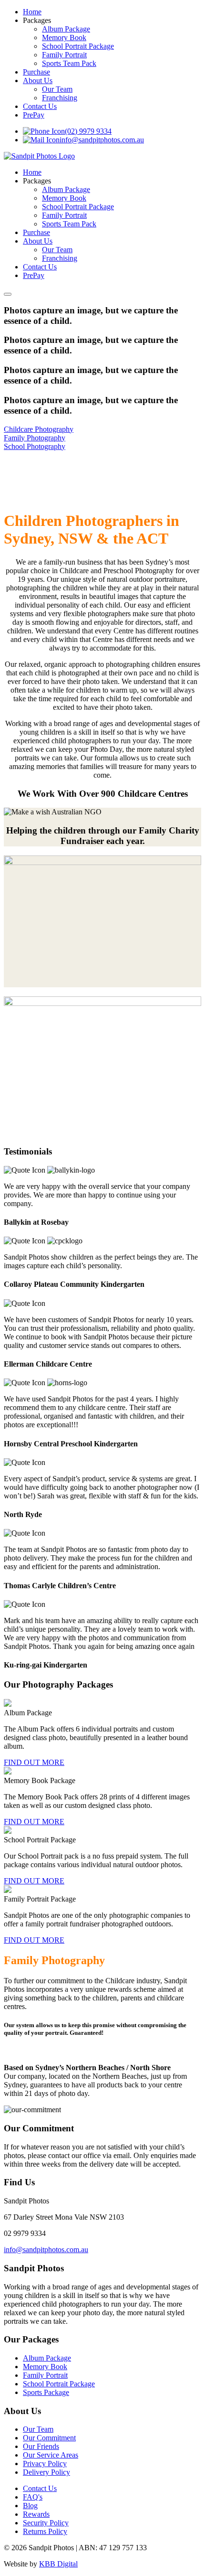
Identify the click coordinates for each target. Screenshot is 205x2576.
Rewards (36, 2514)
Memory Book (64, 37)
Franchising (60, 98)
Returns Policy (45, 2531)
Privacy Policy (45, 2464)
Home (32, 12)
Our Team (57, 89)
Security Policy (46, 2523)
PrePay (34, 115)
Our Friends (41, 2446)
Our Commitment (49, 2438)
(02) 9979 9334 (88, 131)
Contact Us (40, 106)
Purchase (36, 72)
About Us (38, 80)
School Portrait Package (78, 46)
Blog (30, 2506)
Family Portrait (64, 55)
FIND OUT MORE (34, 1762)
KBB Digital (58, 2564)
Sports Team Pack (69, 63)
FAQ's (33, 2497)
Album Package (66, 29)
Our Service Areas (51, 2455)
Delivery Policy (46, 2472)
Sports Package (46, 2392)
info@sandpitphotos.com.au (102, 140)
